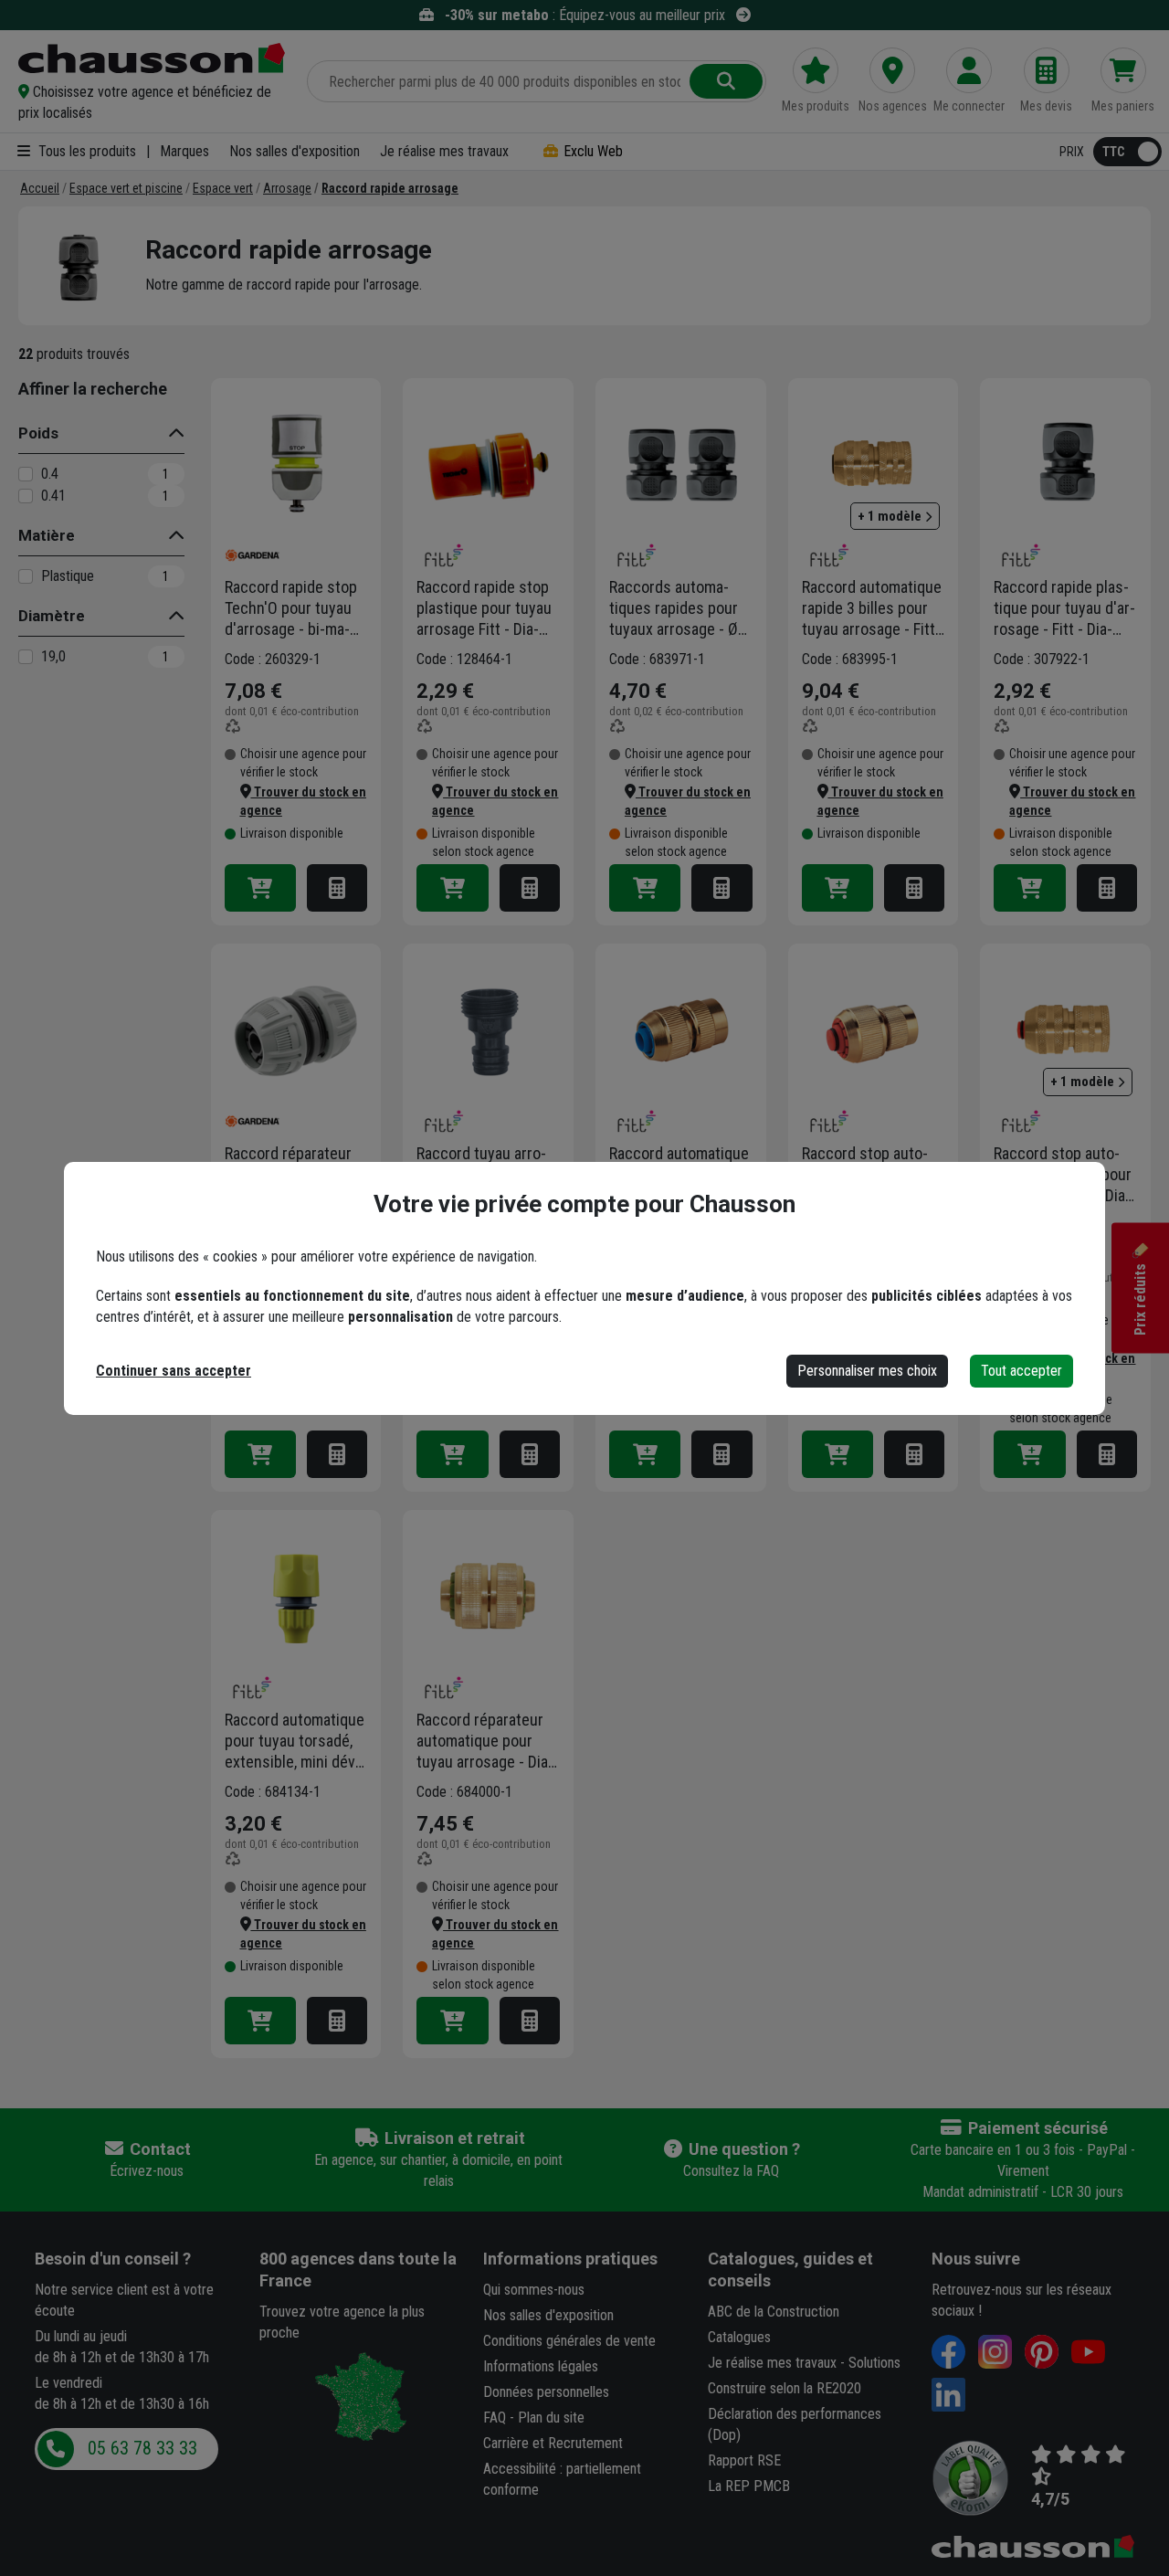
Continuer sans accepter (174, 1371)
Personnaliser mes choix (867, 1371)
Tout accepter (1022, 1371)
